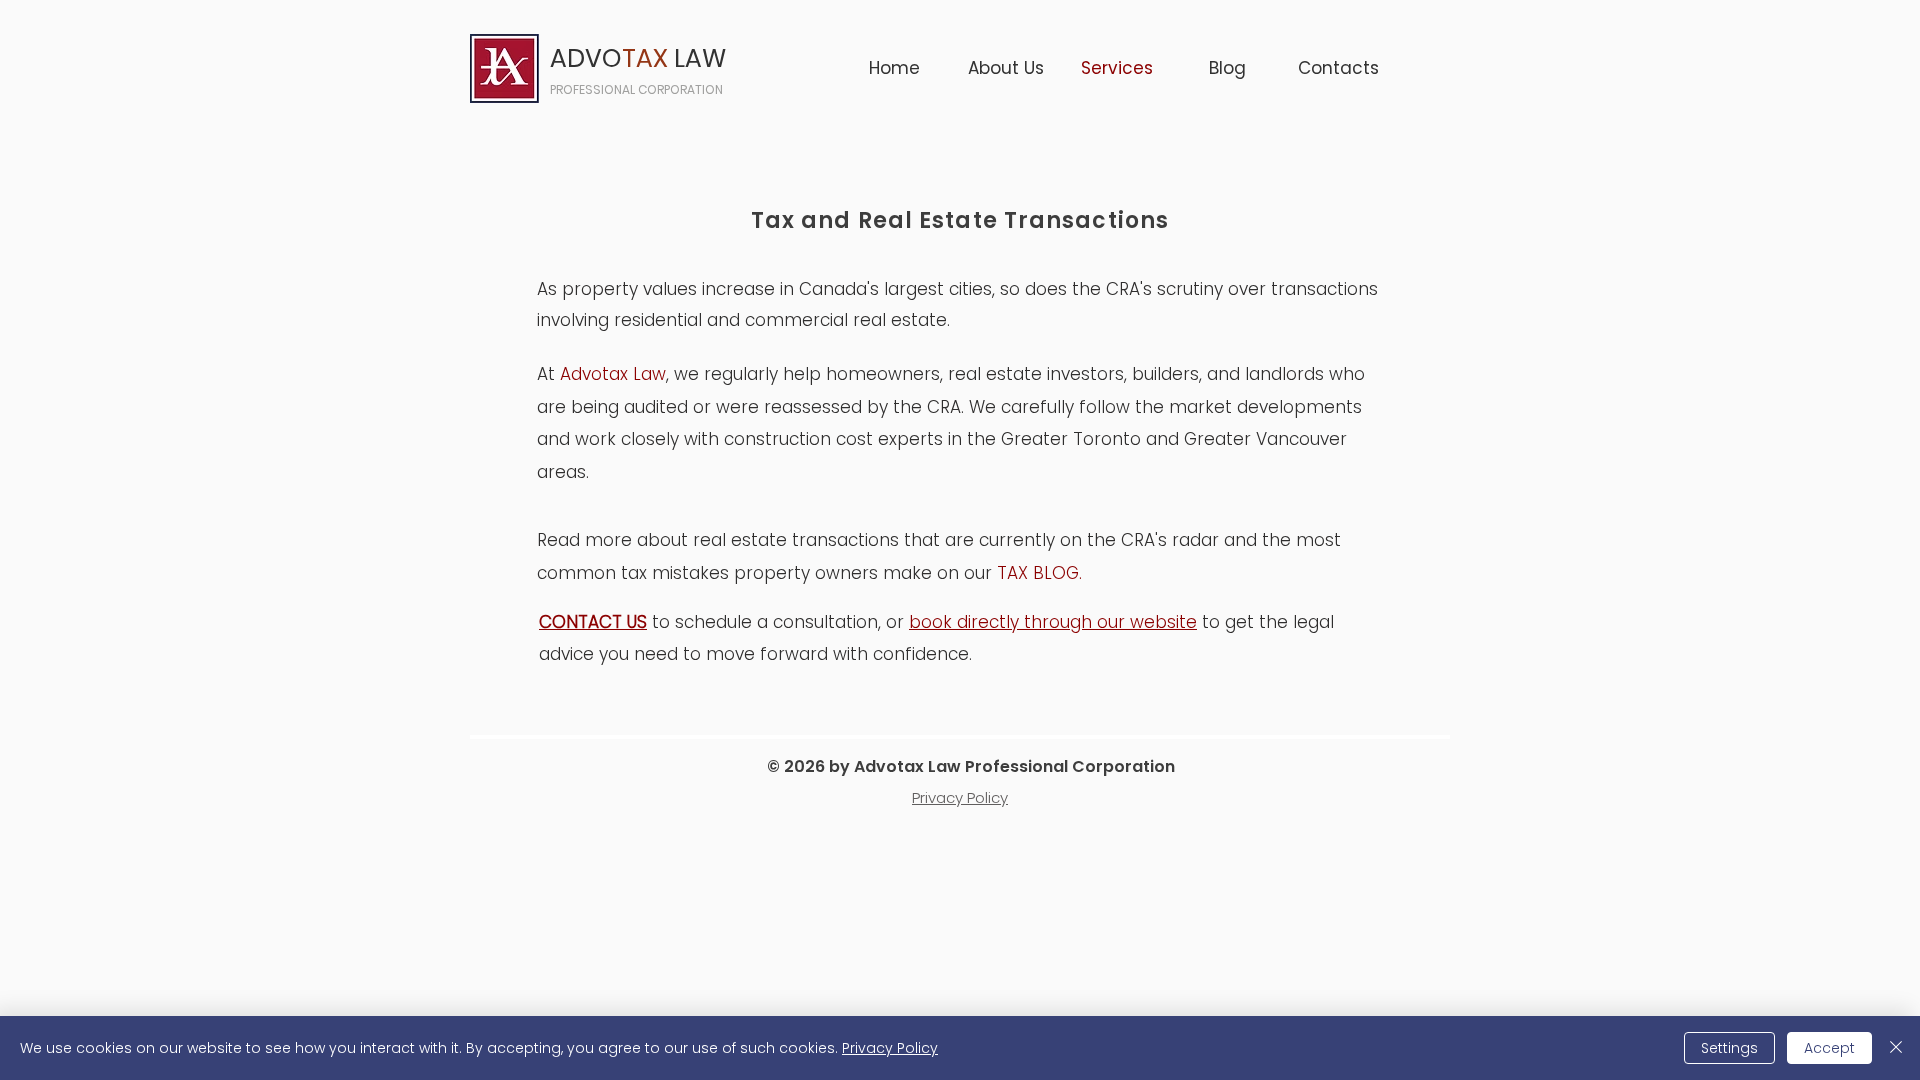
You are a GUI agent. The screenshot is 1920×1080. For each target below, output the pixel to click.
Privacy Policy (890, 1048)
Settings (1729, 1048)
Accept (1829, 1048)
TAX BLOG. (1042, 573)
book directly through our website (1053, 622)
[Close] (1896, 1048)
